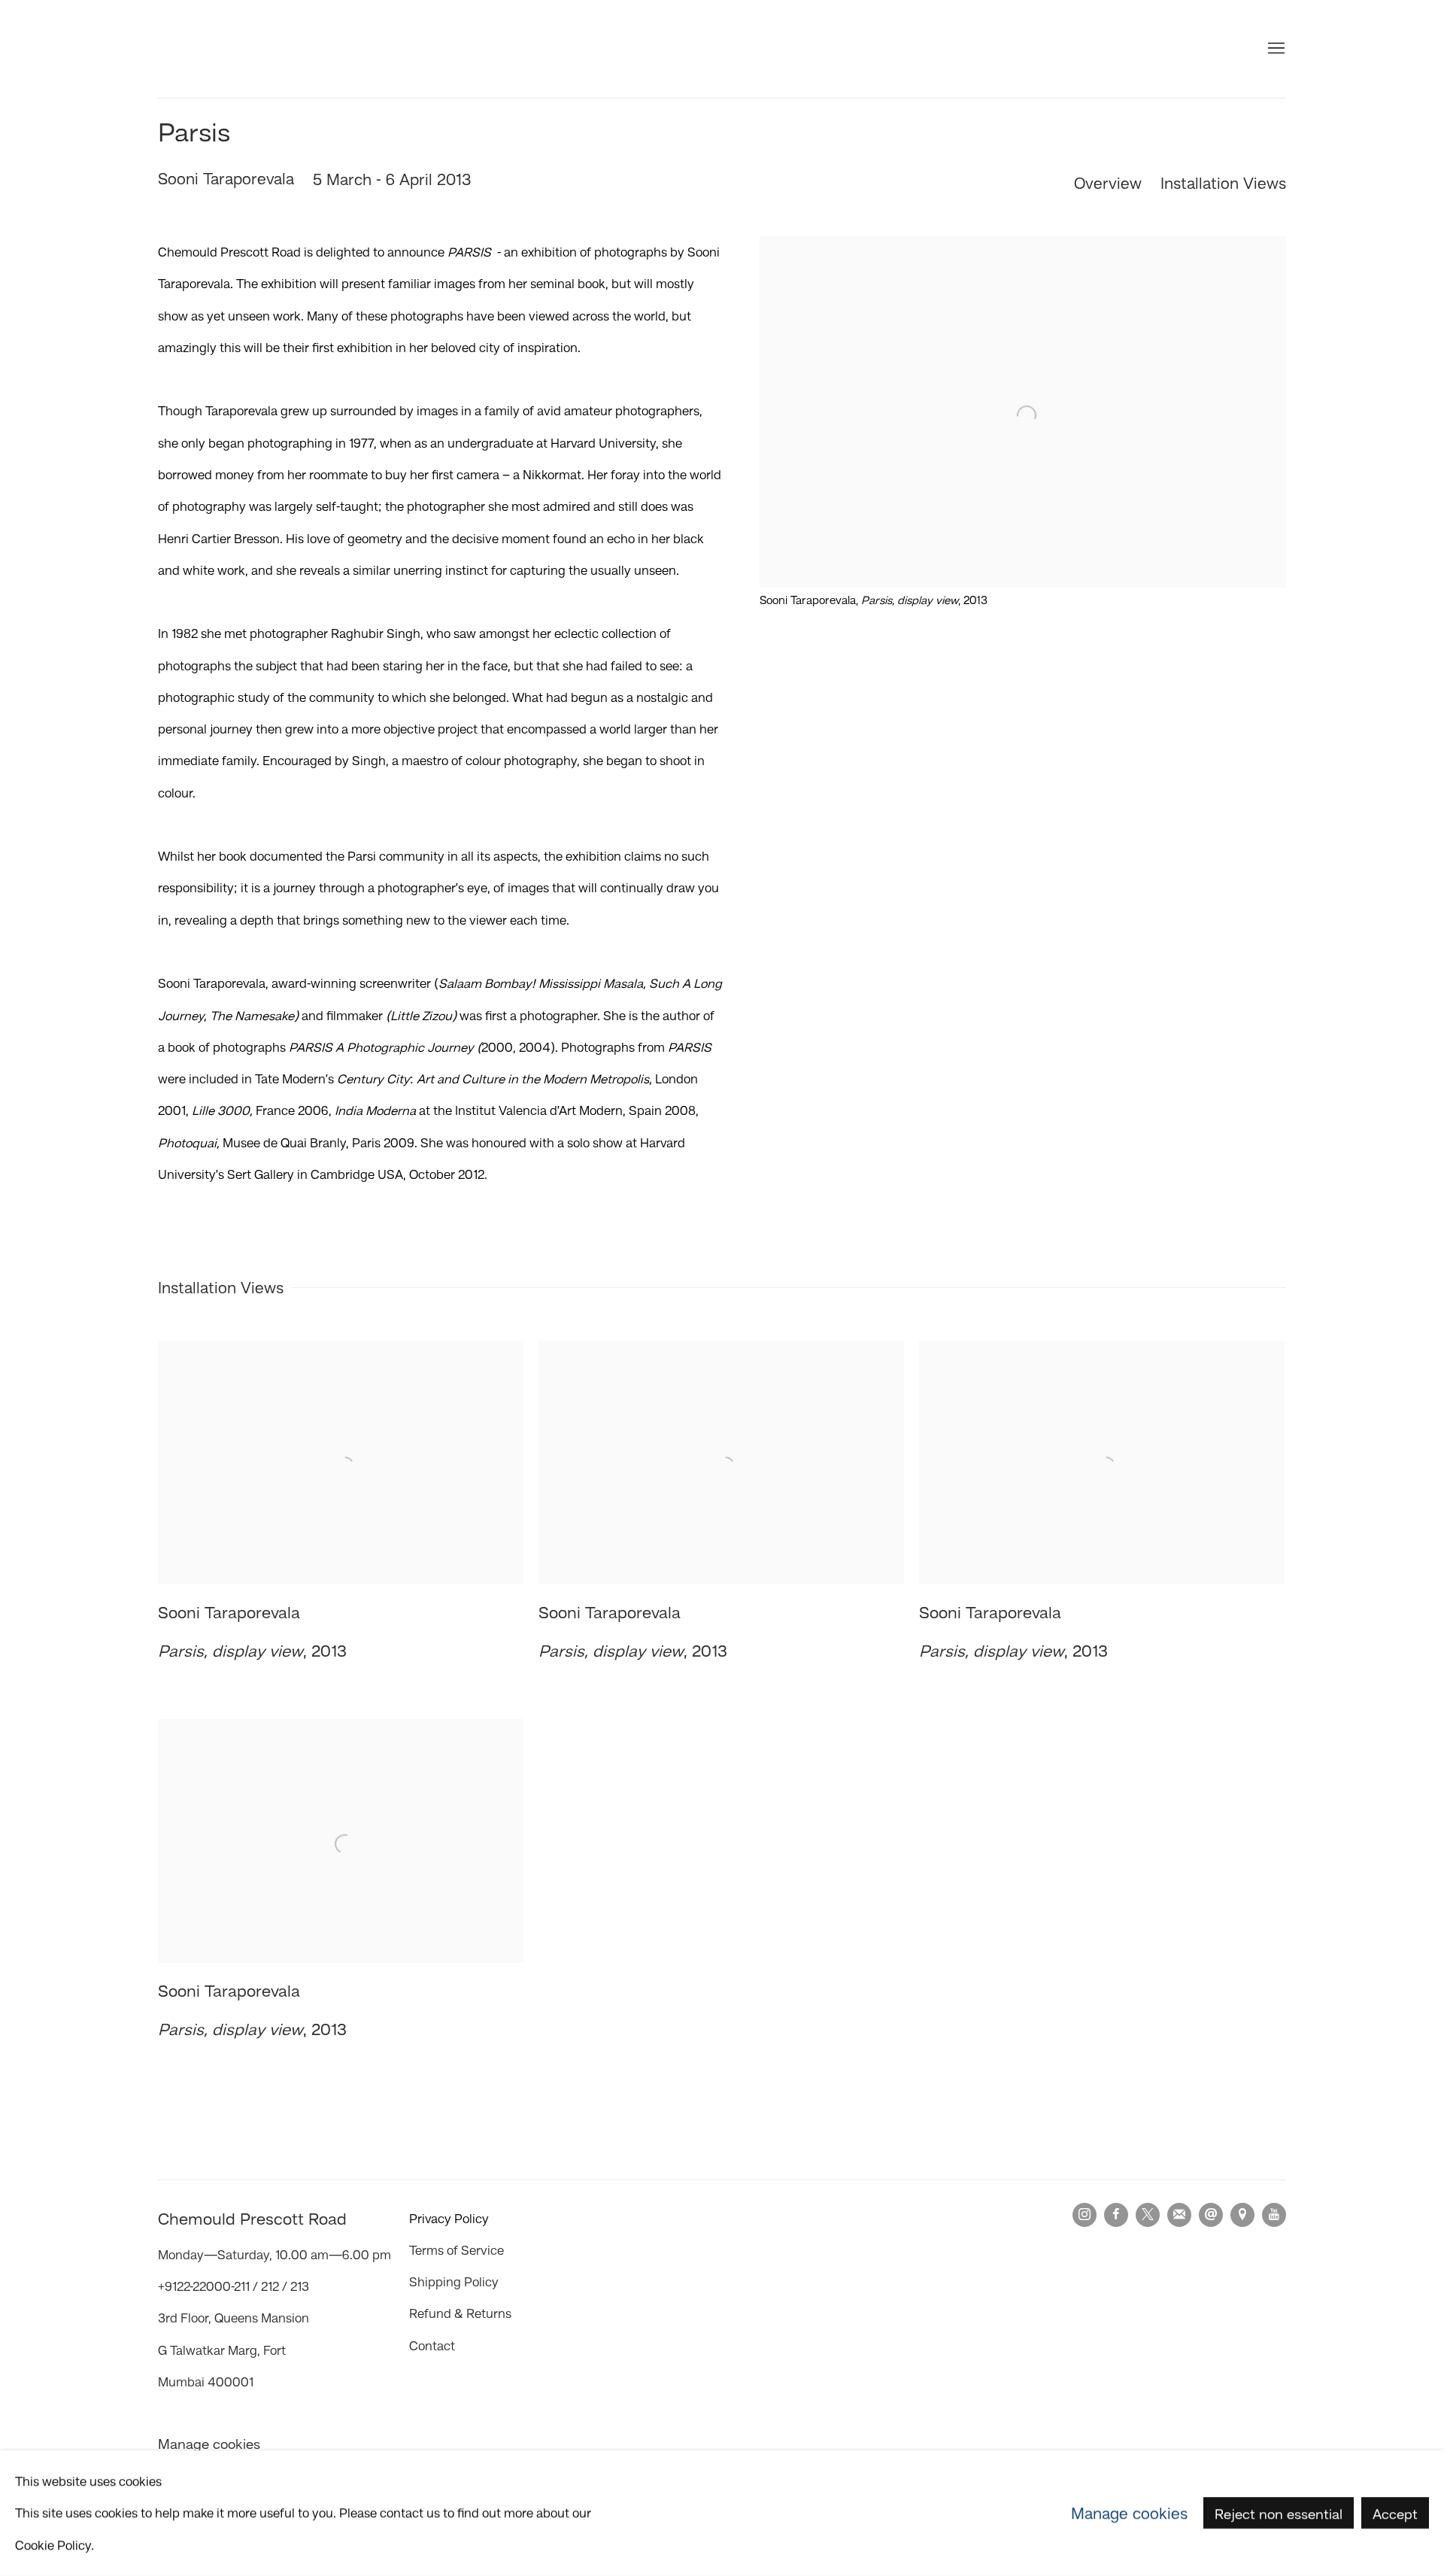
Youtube (1274, 2215)
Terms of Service (457, 2250)
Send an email (1211, 2215)
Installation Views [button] (1223, 183)
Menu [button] (1275, 49)
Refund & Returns (460, 2313)
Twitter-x (1148, 2215)
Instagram (1085, 2215)
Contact (432, 2346)
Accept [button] (1395, 2514)
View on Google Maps (1242, 2215)
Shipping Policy (454, 2282)
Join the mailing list (1179, 2215)
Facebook (1116, 2215)
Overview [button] (1108, 183)
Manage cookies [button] (209, 2444)
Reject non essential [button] (1279, 2514)
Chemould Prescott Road (248, 49)
